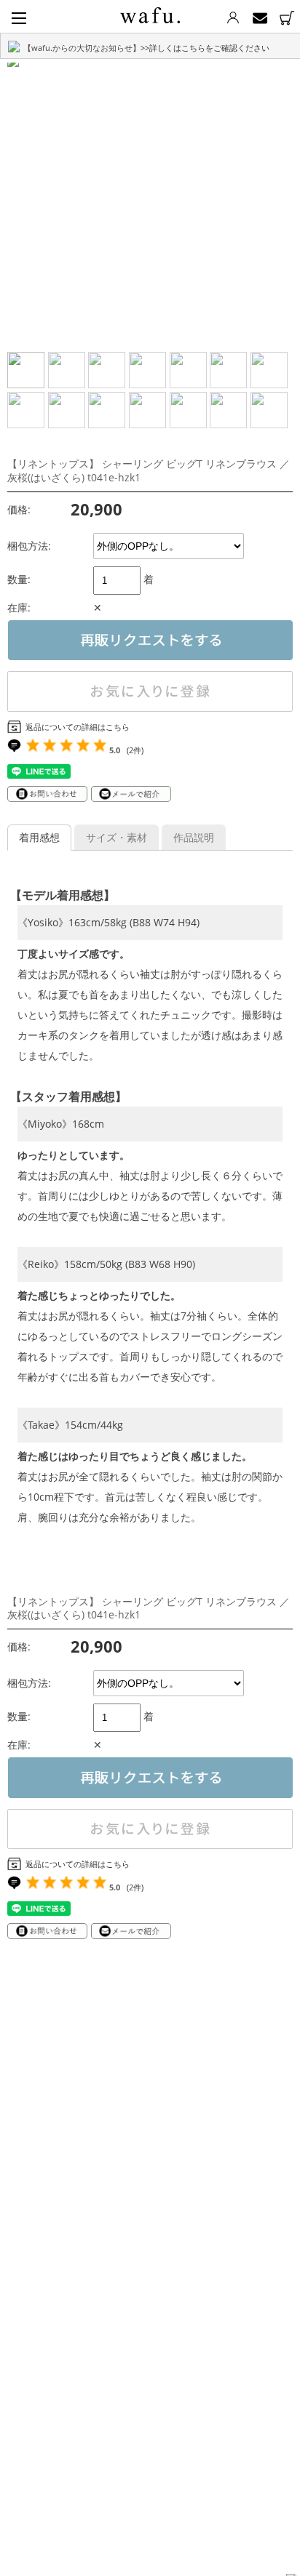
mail (260, 18)
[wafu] (150, 13)
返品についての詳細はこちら (78, 727)
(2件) (135, 750)
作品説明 (194, 837)
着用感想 (39, 837)
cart (287, 18)
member (233, 18)
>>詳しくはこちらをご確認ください (205, 48)
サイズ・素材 (117, 837)
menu (19, 18)
